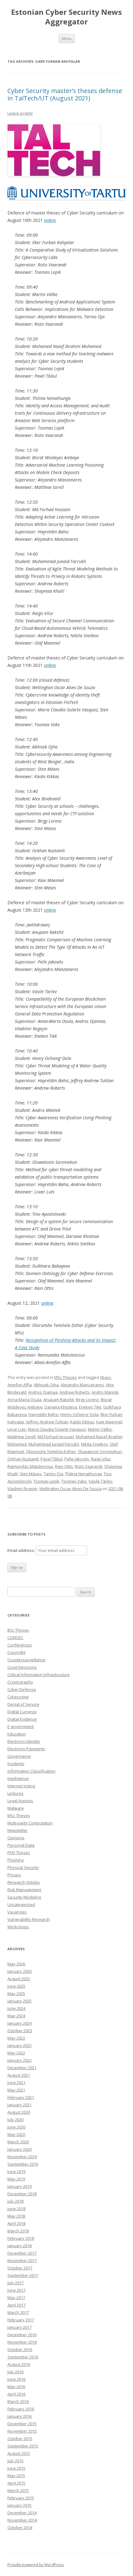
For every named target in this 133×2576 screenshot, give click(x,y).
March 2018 (18, 2231)
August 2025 (19, 1979)
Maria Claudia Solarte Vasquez (57, 1429)
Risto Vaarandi (89, 1466)
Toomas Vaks (74, 1481)
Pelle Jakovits (77, 1459)
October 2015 (20, 2438)
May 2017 (16, 2298)
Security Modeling (24, 1897)
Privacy (14, 1875)
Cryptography (20, 1682)
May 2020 (16, 2134)
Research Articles (24, 1882)
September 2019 (23, 2164)
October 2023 (20, 2031)
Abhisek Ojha (46, 1385)
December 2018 (22, 2194)
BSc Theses (18, 1630)
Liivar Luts (17, 1429)
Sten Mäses (31, 1474)
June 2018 (16, 2209)
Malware (16, 1808)
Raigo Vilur (101, 1459)
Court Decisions (22, 1667)
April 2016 (16, 2394)
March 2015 (18, 2490)
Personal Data (21, 1845)
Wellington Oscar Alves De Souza (70, 1489)
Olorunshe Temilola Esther (51, 1451)
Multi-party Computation (30, 1823)
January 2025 (19, 2001)
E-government (21, 1727)
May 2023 (16, 2038)
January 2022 (19, 2060)
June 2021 (16, 2082)
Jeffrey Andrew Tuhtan (47, 1422)
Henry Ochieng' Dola (79, 1414)
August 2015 (19, 2453)
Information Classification (31, 1771)
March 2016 (18, 2401)
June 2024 (16, 2008)
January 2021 (19, 2105)
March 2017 (18, 2312)
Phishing (15, 1860)
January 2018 (19, 2246)
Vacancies (17, 1912)
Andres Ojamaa (43, 1392)
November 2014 (22, 2520)
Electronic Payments (26, 1749)
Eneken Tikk (90, 1407)
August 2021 (19, 2075)
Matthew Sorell (21, 1437)
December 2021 (22, 2068)
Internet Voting (21, 1786)
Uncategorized (21, 1904)
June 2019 (16, 2171)
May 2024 (16, 2016)
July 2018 (15, 2201)
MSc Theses (65, 1377)
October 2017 (20, 2268)
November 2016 (22, 2342)
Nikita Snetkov (94, 1444)
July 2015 (15, 2461)
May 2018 (16, 2216)
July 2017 (15, 2283)
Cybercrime (18, 1697)
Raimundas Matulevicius (30, 1466)
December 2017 (22, 2253)
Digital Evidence (22, 1719)
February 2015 (21, 2498)
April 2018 (16, 2223)
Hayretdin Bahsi (43, 1414)
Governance (19, 1756)
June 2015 (16, 2468)
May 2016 (16, 2387)
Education (17, 1734)
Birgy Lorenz (87, 1400)
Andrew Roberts (75, 1392)
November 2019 (22, 2157)
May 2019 (16, 2179)
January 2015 (19, 2505)
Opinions (16, 1838)
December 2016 (22, 2335)
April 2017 (16, 2305)
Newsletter (18, 1830)
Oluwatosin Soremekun (100, 1451)
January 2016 (19, 2416)
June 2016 (16, 2379)
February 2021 (21, 2097)
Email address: (22, 1550)
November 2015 (22, 2431)
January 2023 (19, 2045)
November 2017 (22, 2260)
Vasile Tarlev (101, 1481)
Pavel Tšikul (51, 1459)
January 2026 (19, 1971)
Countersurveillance (26, 1660)
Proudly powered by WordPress (36, 2565)
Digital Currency (22, 1712)
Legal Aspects (20, 1801)
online (50, 220)
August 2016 (19, 2364)
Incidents (16, 1764)
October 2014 (20, 2527)
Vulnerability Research (29, 1919)
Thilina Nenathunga (83, 1474)
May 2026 (16, 1964)
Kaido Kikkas (82, 1422)
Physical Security (23, 1867)
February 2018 (21, 2238)
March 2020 (18, 2142)
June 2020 (16, 2127)
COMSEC (15, 1638)
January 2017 (19, 2327)
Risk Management (24, 1890)
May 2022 (16, 2053)
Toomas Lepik (46, 1481)
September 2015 (23, 2446)
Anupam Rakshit (59, 1400)
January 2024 (19, 2023)
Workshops (18, 1927)
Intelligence (18, 1778)
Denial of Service (23, 1704)
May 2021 (16, 2090)
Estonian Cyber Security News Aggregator (66, 17)
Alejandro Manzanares (82, 1385)
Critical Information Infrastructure (39, 1675)
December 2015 (22, 2424)
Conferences (20, 1645)
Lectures (15, 1793)
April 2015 (16, 2483)
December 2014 (22, 2513)
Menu (67, 38)
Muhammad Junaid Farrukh (54, 1444)
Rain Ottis (64, 1466)
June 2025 (16, 1986)
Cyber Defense (22, 1689)
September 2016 (23, 2357)
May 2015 (16, 2476)
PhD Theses (19, 1853)
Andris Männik (105, 1392)
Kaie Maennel (109, 1422)
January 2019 (19, 2186)
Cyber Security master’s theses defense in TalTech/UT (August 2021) (65, 94)
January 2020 (19, 2149)
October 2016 (20, 2349)
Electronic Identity (24, 1741)
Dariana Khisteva (61, 1407)
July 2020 (15, 2120)
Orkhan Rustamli (23, 1459)
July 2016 (15, 2372)
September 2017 (23, 2275)
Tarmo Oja (53, 1474)
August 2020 (19, 2112)
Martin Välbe (100, 1429)
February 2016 (21, 2409)
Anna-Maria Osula (24, 1400)
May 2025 (16, 1993)
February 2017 (21, 2320)
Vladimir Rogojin (22, 1489)
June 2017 (16, 2290)
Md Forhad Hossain (56, 1437)
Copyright (16, 1652)
